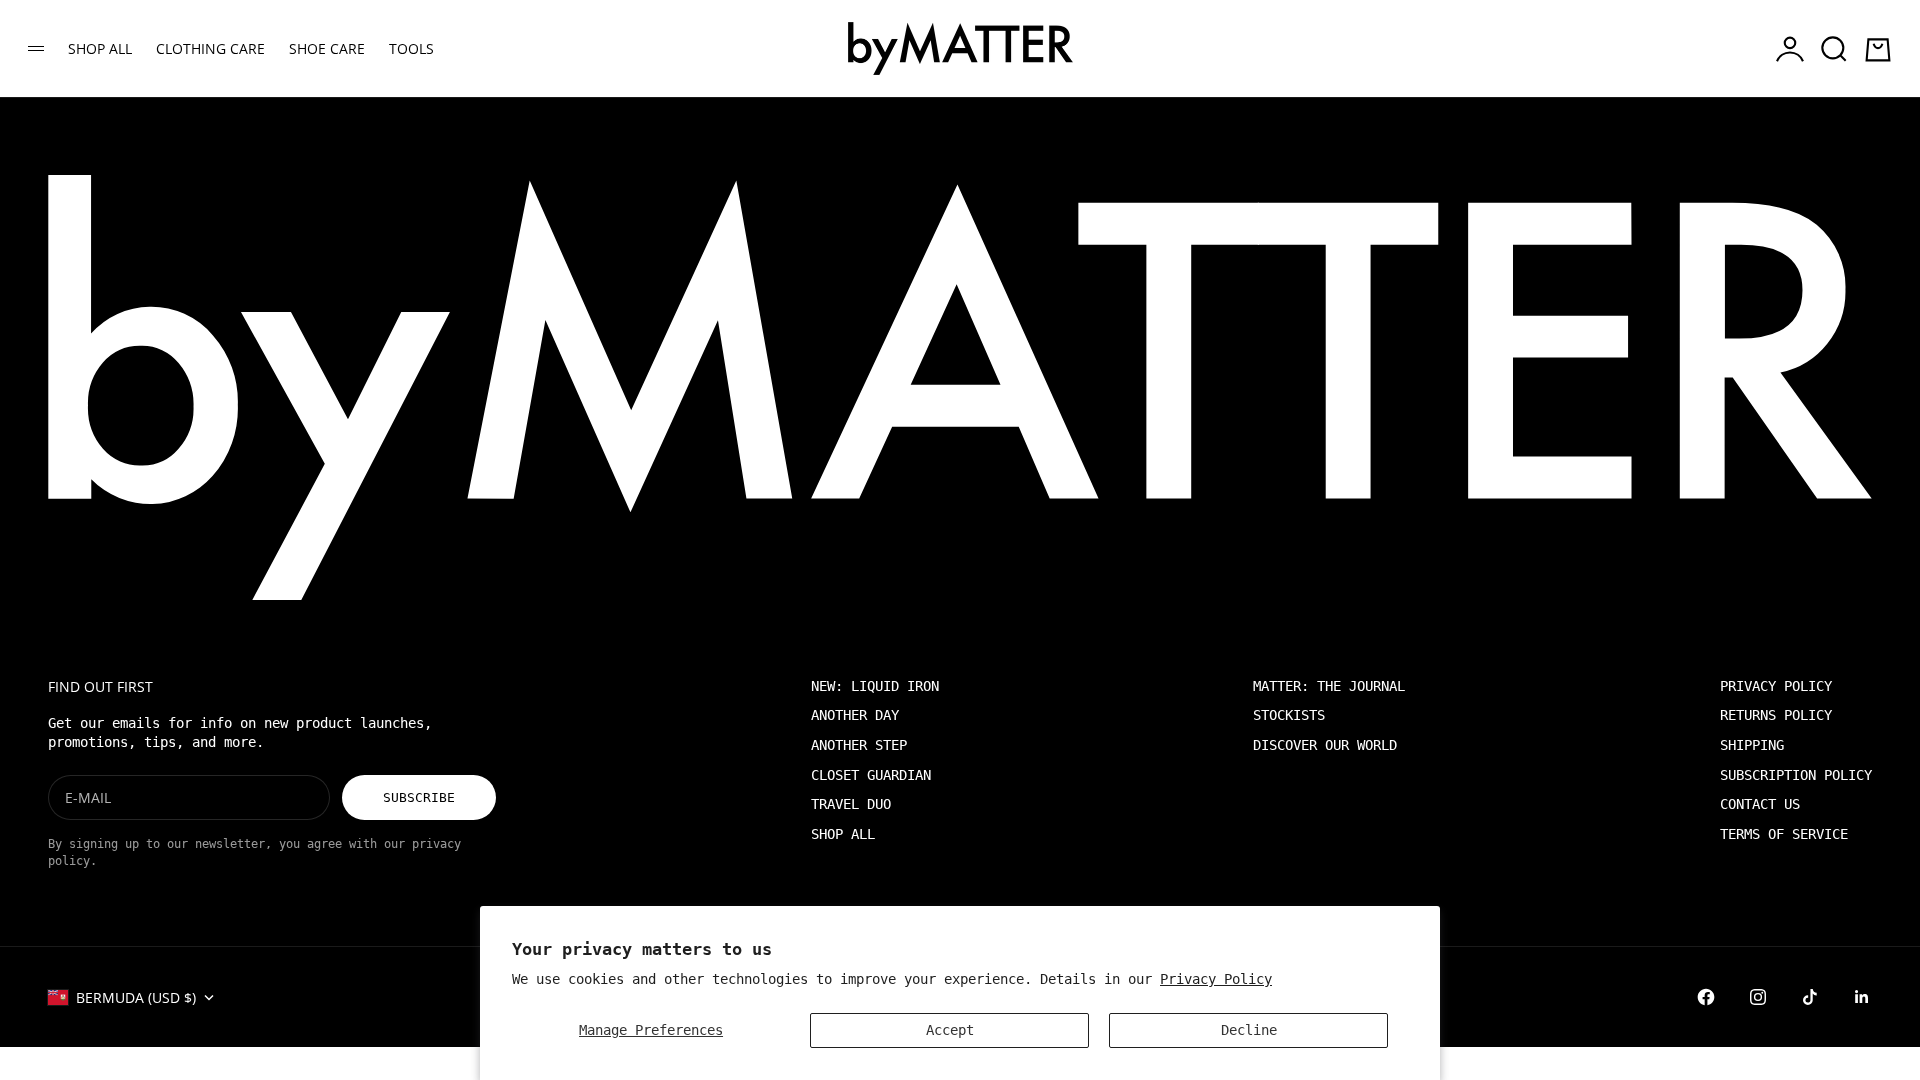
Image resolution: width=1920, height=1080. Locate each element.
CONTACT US (1760, 804)
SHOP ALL (843, 834)
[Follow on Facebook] (1706, 997)
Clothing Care (210, 48)
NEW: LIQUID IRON (875, 686)
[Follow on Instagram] (1758, 997)
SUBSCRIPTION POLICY (1796, 775)
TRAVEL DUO (851, 804)
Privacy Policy (1216, 979)
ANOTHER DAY (855, 715)
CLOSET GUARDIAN (871, 775)
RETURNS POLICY (1776, 715)
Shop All (100, 48)
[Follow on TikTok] (1810, 997)
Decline (1249, 1030)
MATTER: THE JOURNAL (1329, 686)
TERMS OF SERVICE (1784, 834)
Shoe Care (327, 48)
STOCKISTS (1289, 715)
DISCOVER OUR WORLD (1325, 745)
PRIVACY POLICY (1776, 686)
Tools (411, 48)
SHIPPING (1752, 745)
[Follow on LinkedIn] (1862, 997)
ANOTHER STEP (859, 745)
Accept (950, 1030)
